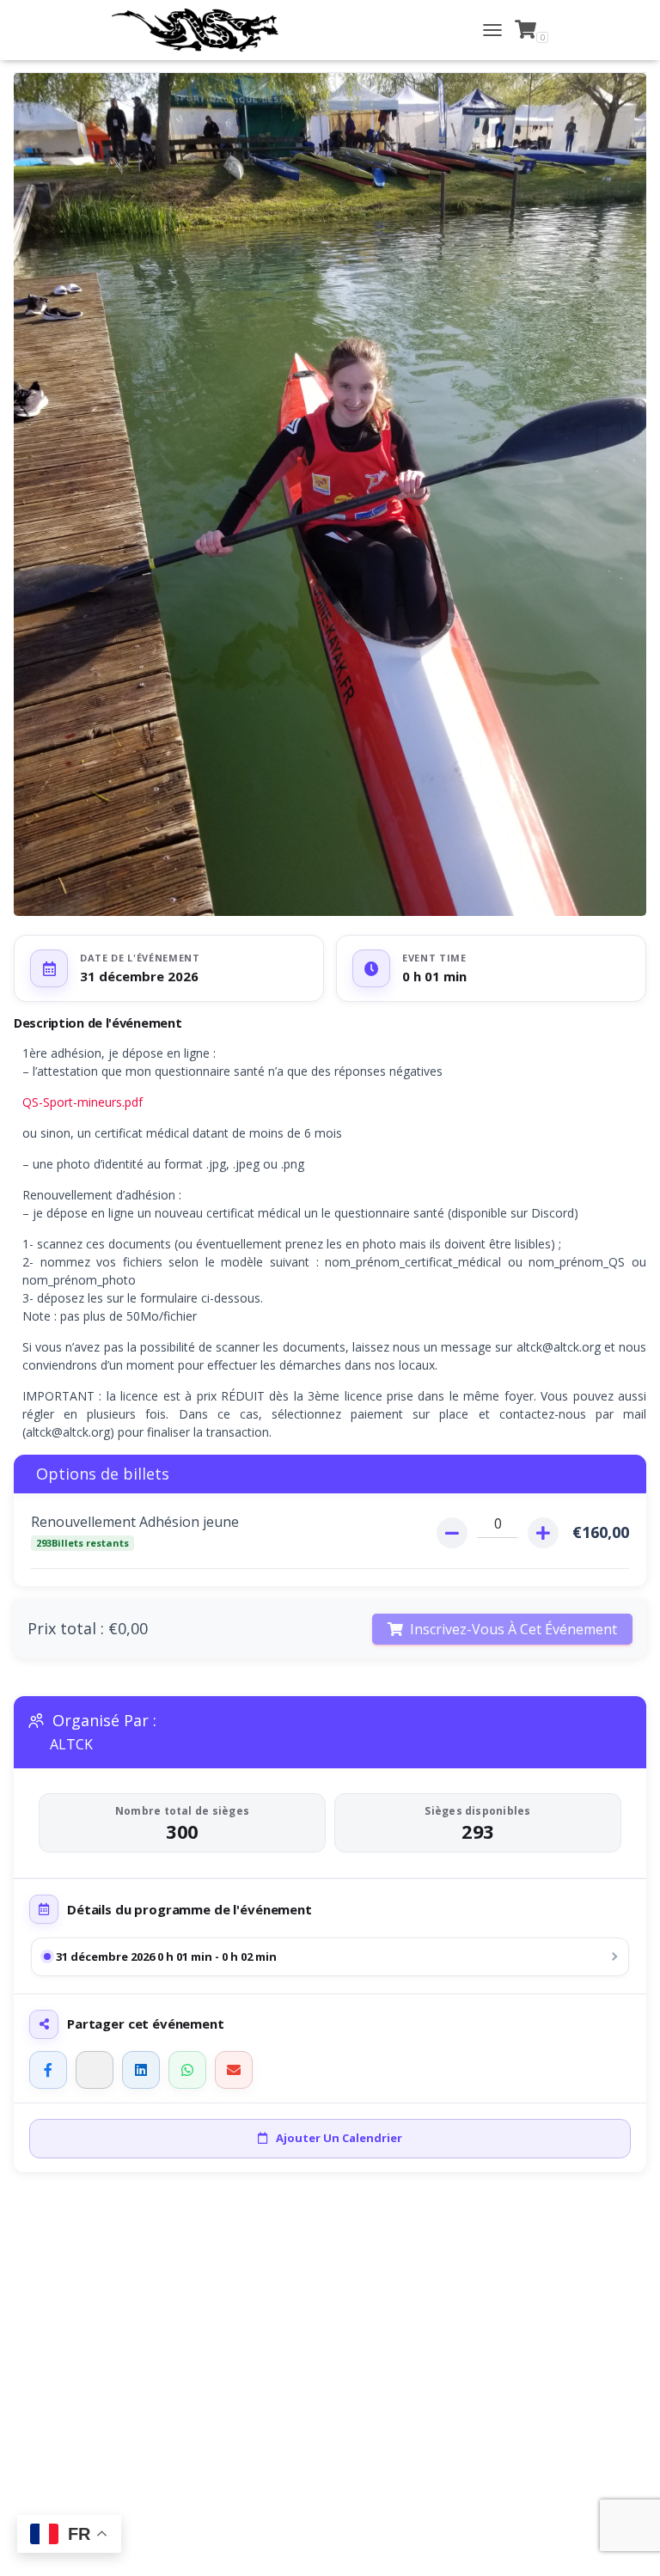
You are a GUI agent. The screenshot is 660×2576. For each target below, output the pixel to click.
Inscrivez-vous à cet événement (513, 1629)
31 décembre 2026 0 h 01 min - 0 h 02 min (166, 1956)
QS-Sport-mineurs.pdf (82, 1102)
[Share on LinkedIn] (141, 2070)
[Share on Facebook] (48, 2070)
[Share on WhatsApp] (187, 2070)
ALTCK (71, 1745)
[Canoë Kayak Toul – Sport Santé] (202, 30)
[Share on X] (95, 2070)
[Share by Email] (234, 2070)
